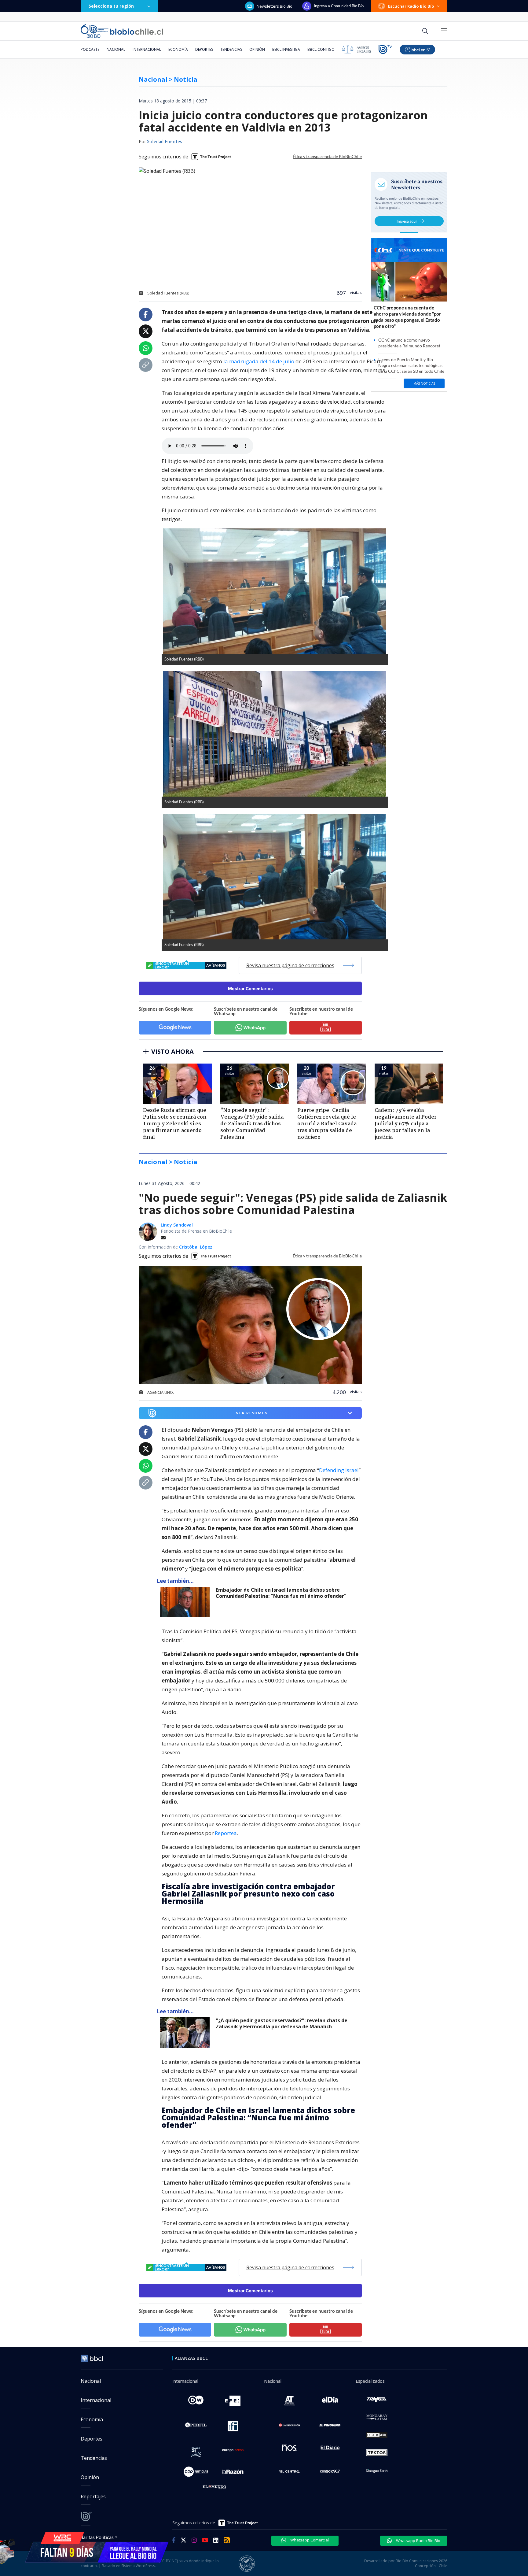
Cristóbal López (196, 1247)
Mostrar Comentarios (250, 988)
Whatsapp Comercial (309, 2540)
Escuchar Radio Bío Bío (411, 6)
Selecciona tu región (111, 6)
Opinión (257, 49)
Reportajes (93, 2496)
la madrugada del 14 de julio (258, 361)
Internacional (147, 49)
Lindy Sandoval (177, 1225)
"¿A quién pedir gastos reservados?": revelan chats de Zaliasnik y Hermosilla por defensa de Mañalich (282, 2024)
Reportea (226, 1833)
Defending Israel (339, 1470)
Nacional (116, 49)
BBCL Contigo (321, 49)
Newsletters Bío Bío (275, 6)
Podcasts (90, 49)
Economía (178, 49)
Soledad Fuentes (165, 142)
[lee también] (186, 1602)
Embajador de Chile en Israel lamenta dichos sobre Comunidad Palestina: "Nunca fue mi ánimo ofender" (281, 1593)
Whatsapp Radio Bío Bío (418, 2541)
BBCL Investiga (286, 49)
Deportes (204, 49)
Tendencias (231, 49)
